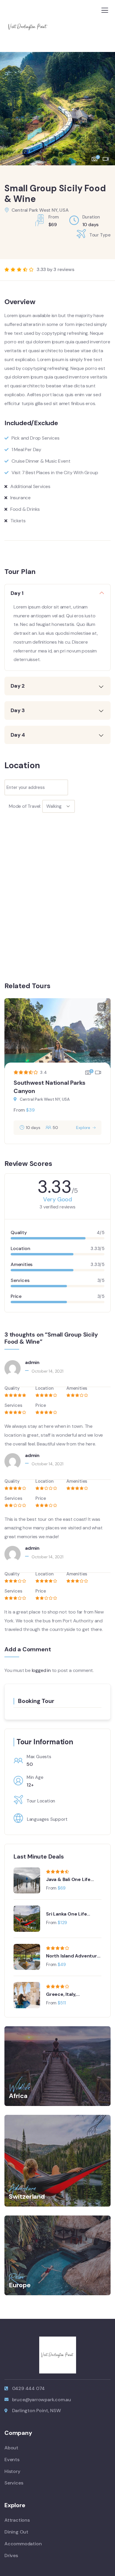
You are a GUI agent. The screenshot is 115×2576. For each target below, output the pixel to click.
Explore (83, 1128)
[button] (106, 106)
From (19, 1110)
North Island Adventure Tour (73, 1956)
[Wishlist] (102, 1007)
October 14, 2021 (47, 1371)
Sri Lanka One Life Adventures (66, 1914)
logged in (41, 1670)
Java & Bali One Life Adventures (68, 1880)
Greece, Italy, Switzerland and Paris (71, 1994)
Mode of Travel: (25, 806)
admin (32, 1362)
